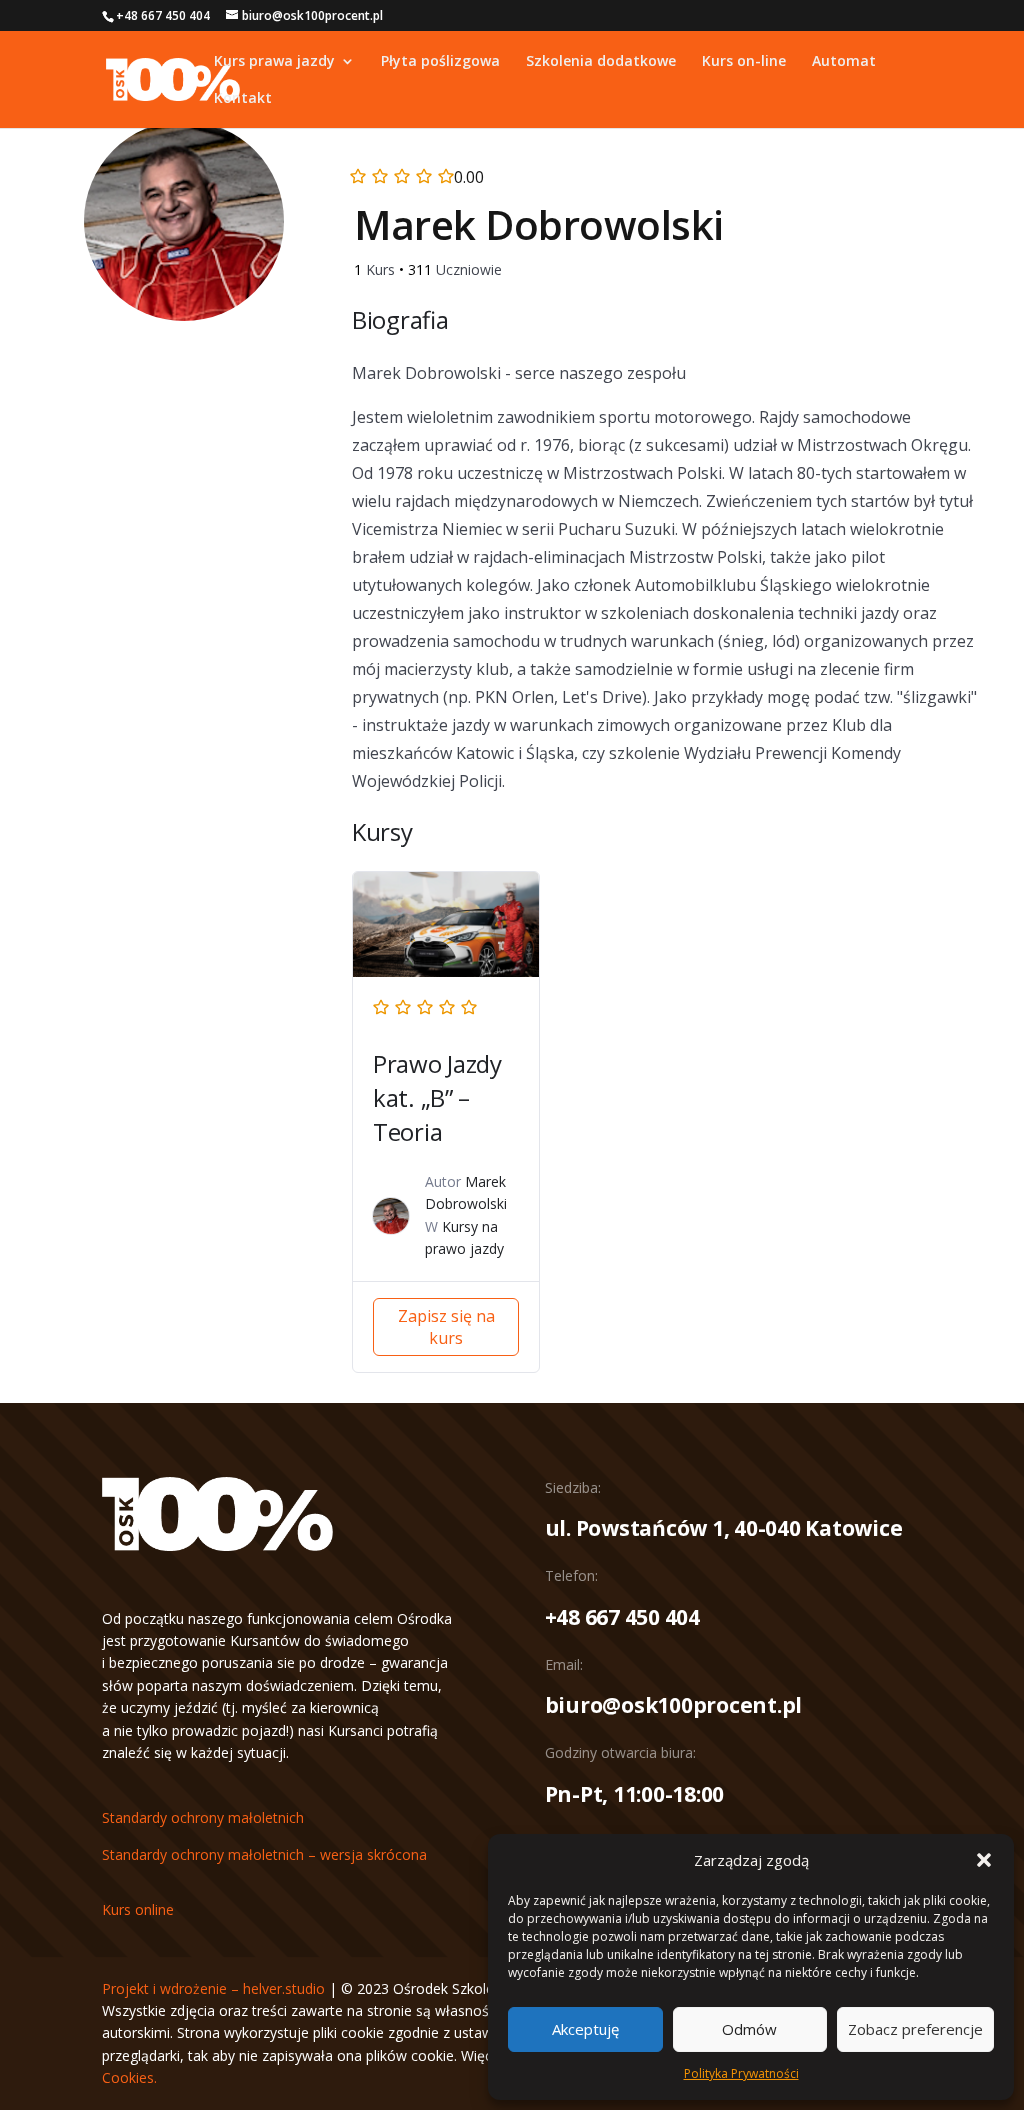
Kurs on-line (744, 62)
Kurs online (138, 1909)
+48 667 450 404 (622, 1617)
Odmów (749, 2029)
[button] (984, 1860)
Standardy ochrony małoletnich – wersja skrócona (264, 1854)
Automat (844, 62)
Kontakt (243, 99)
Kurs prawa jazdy (274, 62)
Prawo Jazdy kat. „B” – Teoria (437, 1097)
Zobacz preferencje (915, 2029)
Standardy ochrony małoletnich (203, 1817)
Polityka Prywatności (741, 2073)
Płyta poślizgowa (440, 62)
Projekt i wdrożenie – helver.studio (213, 1988)
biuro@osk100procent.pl (673, 1705)
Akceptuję (585, 2029)
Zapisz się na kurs (446, 1327)
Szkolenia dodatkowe (601, 62)
